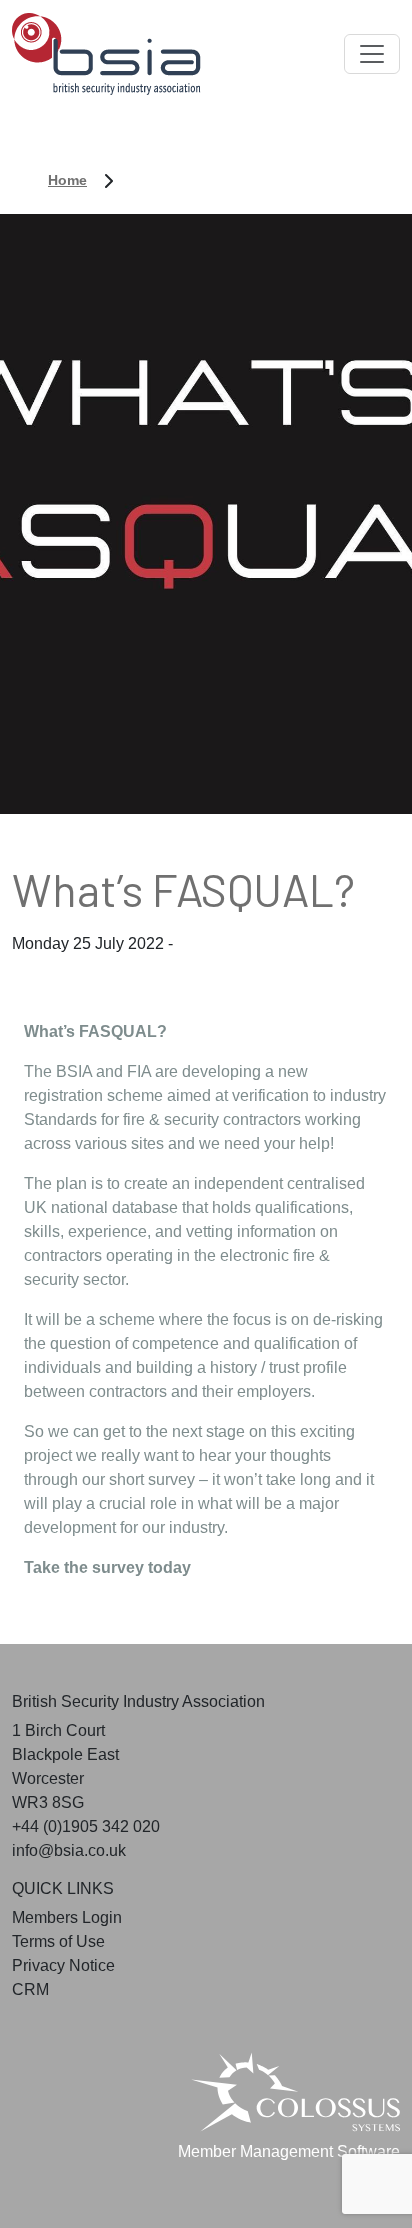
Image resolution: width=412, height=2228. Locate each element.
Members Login (67, 1917)
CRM (30, 1989)
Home (67, 180)
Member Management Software (289, 2151)
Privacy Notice (63, 1965)
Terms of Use (58, 1941)
